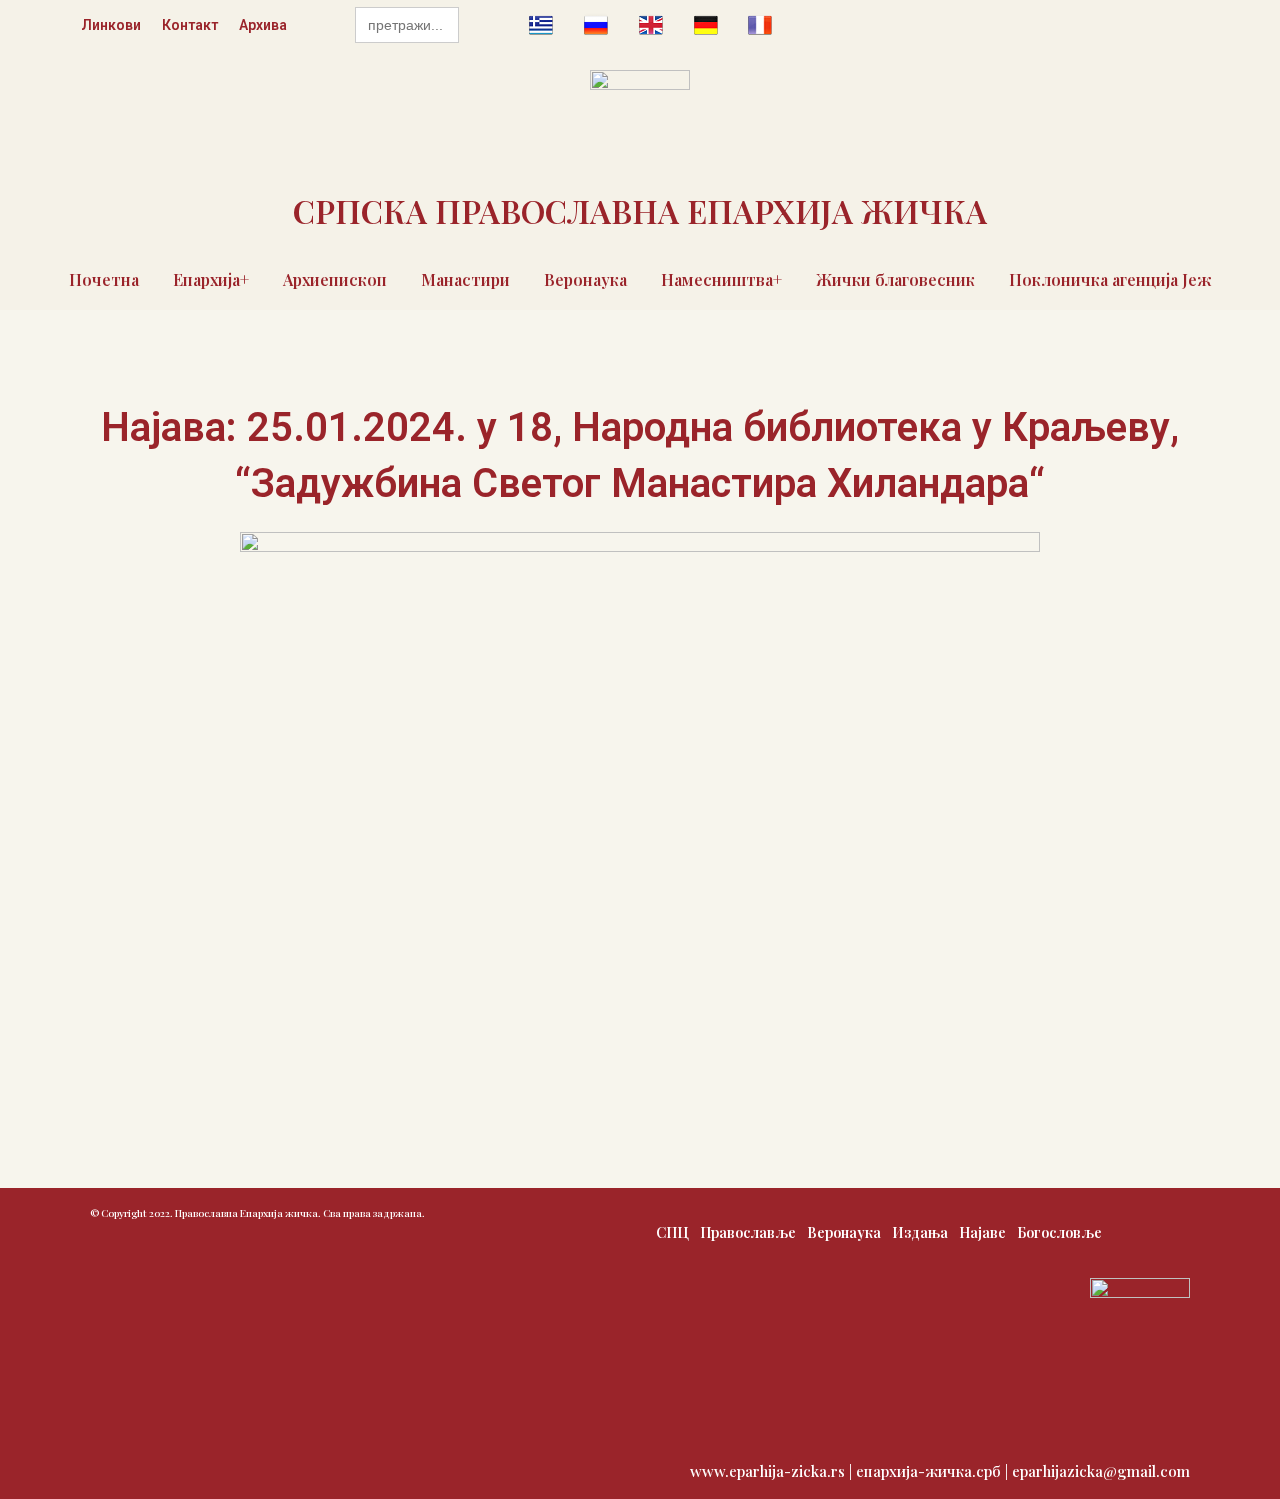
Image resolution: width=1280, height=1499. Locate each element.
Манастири (465, 279)
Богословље (1059, 1232)
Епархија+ (211, 279)
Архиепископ (335, 279)
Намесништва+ (721, 279)
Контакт (190, 25)
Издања (920, 1232)
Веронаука (585, 279)
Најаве (982, 1232)
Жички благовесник (895, 279)
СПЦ (672, 1232)
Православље (748, 1232)
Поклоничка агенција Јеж (1110, 279)
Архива (263, 25)
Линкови (111, 25)
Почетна (104, 279)
